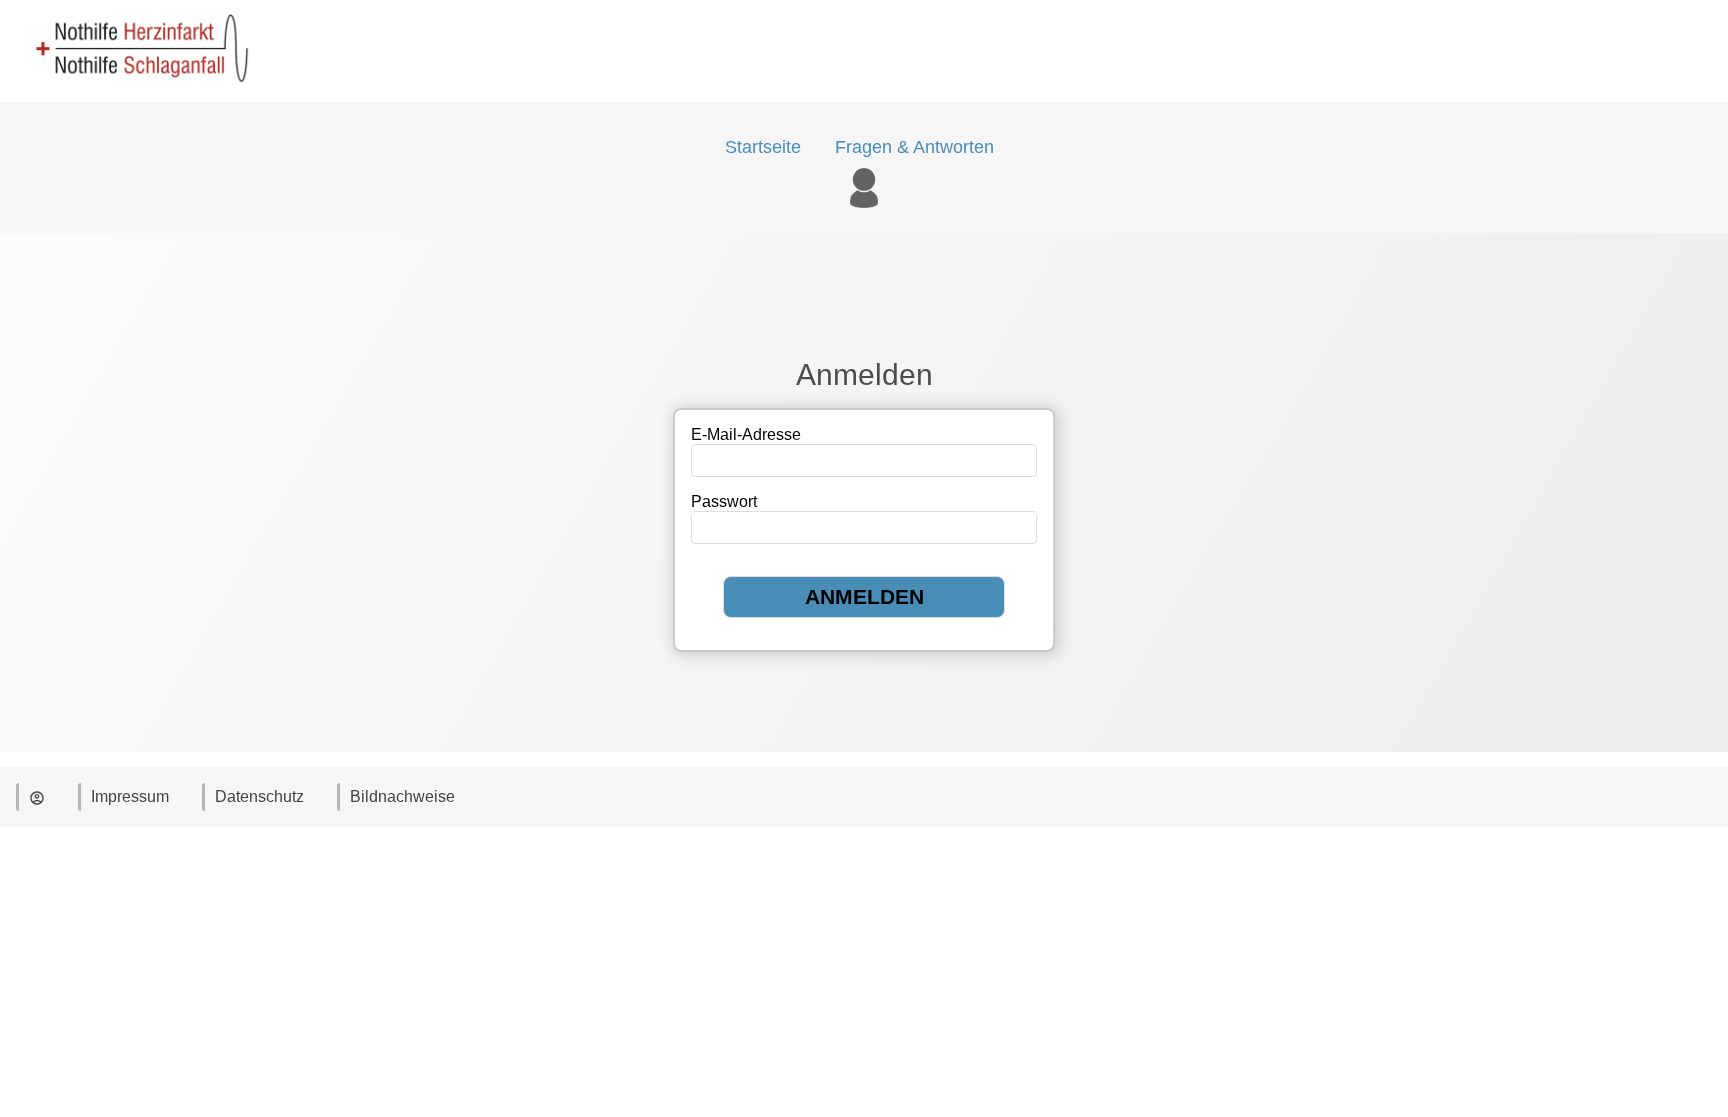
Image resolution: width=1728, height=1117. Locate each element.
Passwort (724, 501)
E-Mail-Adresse (746, 434)
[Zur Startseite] (135, 92)
